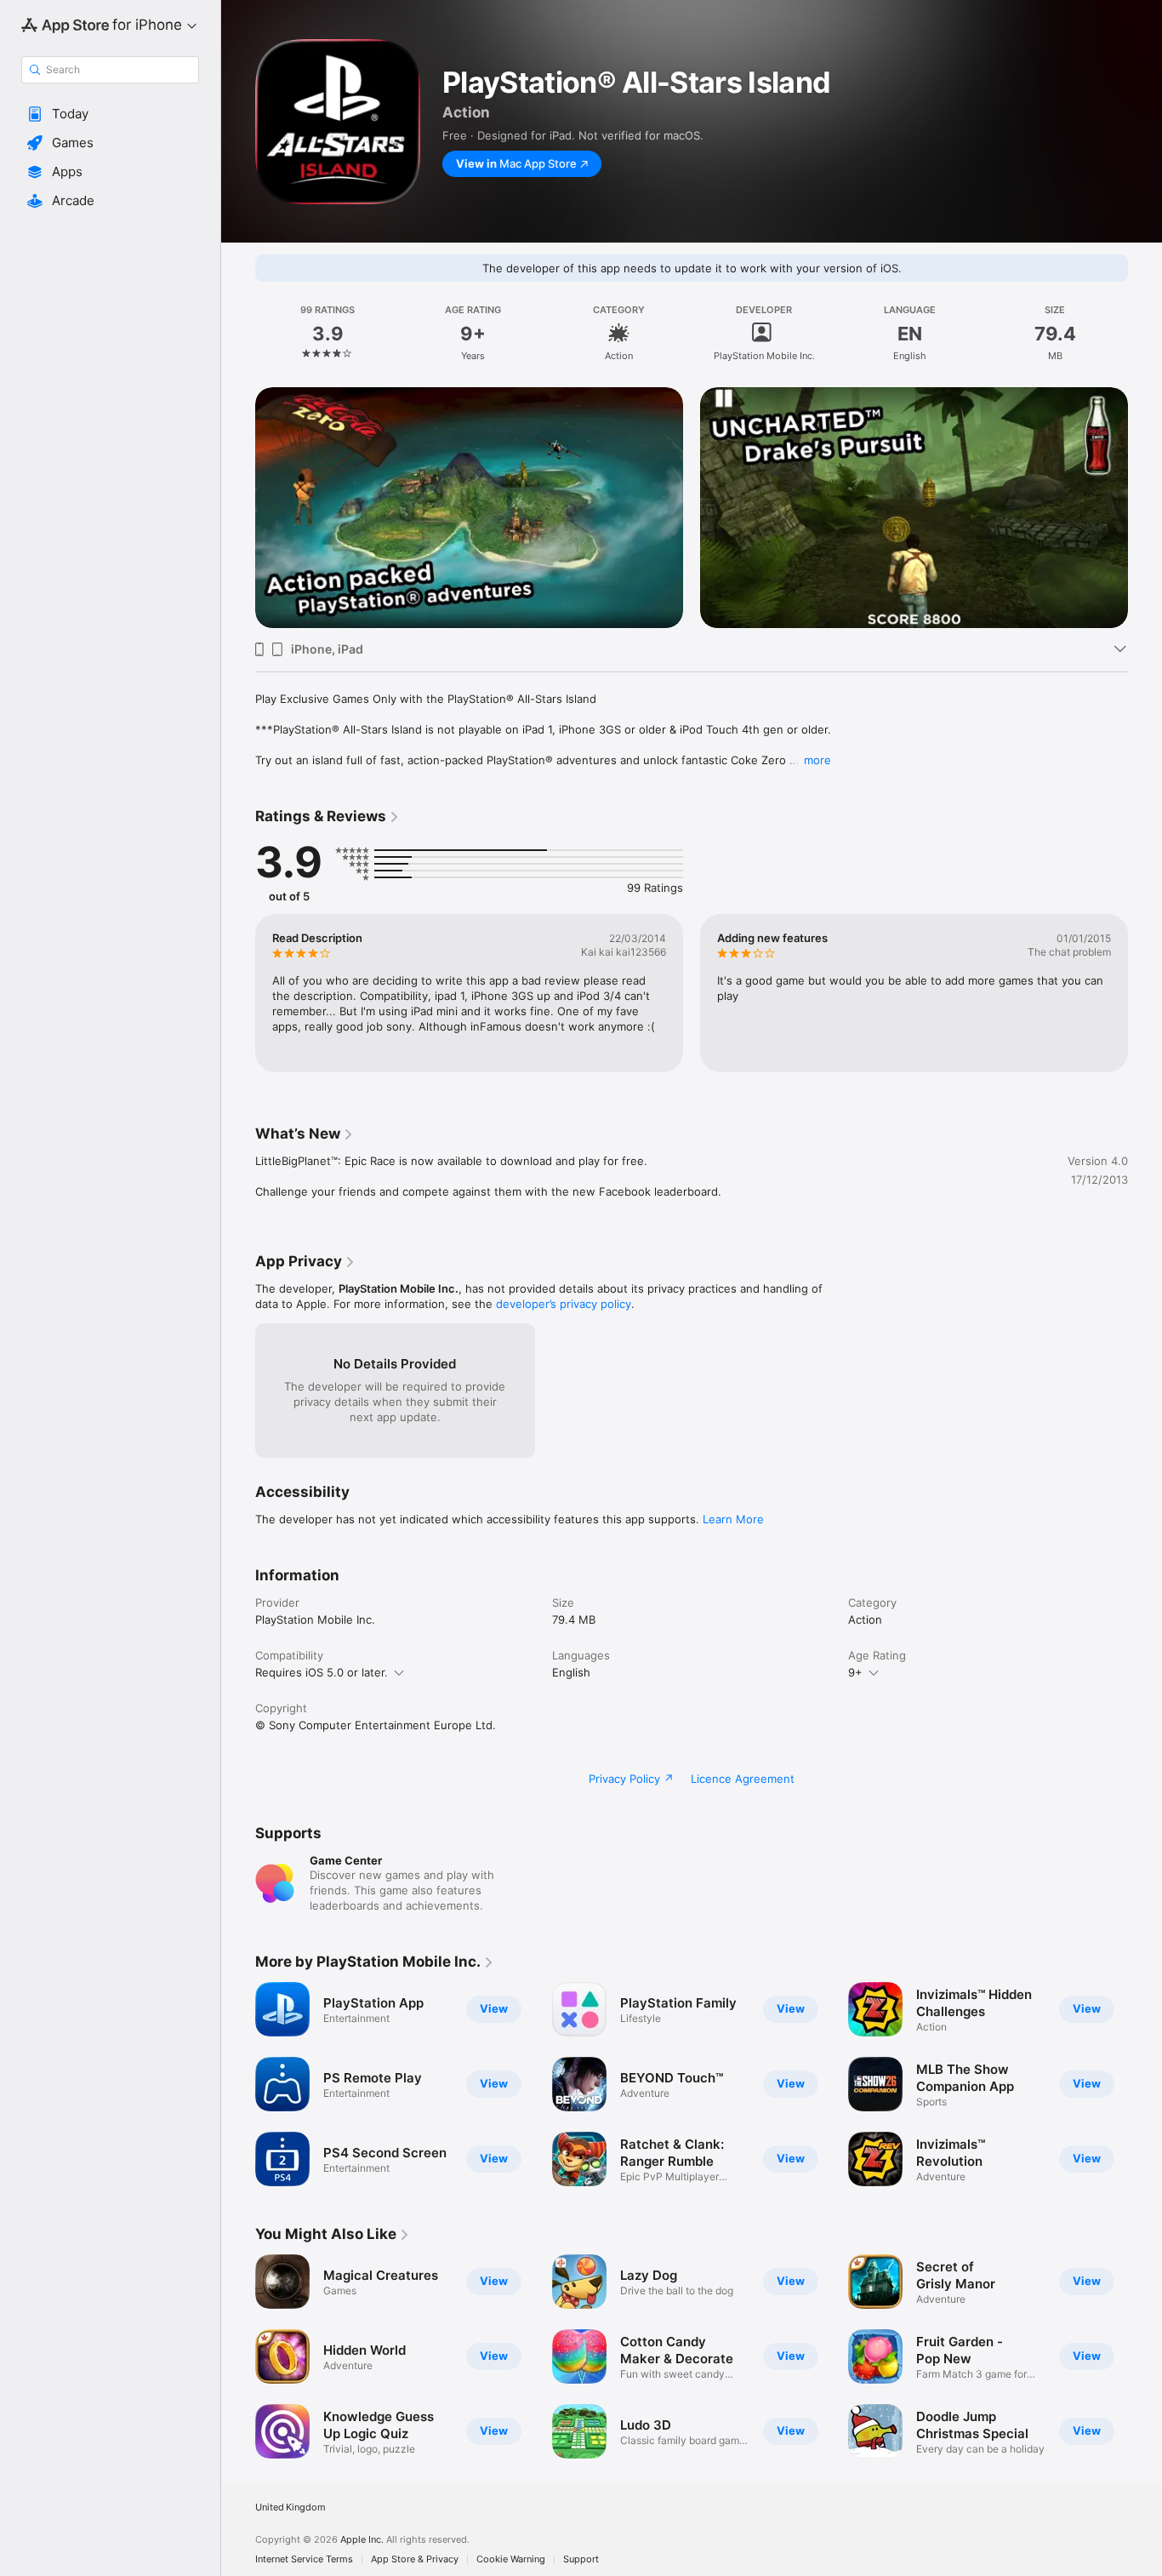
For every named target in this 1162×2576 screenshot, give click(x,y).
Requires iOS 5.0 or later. (322, 1672)
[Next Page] (1145, 483)
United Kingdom (290, 2507)
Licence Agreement (743, 1779)
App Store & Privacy (415, 2559)
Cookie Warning (511, 2559)
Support (581, 2559)
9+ (855, 1672)
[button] (110, 114)
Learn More (733, 1519)
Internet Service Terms (304, 2559)
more (817, 760)
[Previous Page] (238, 483)
